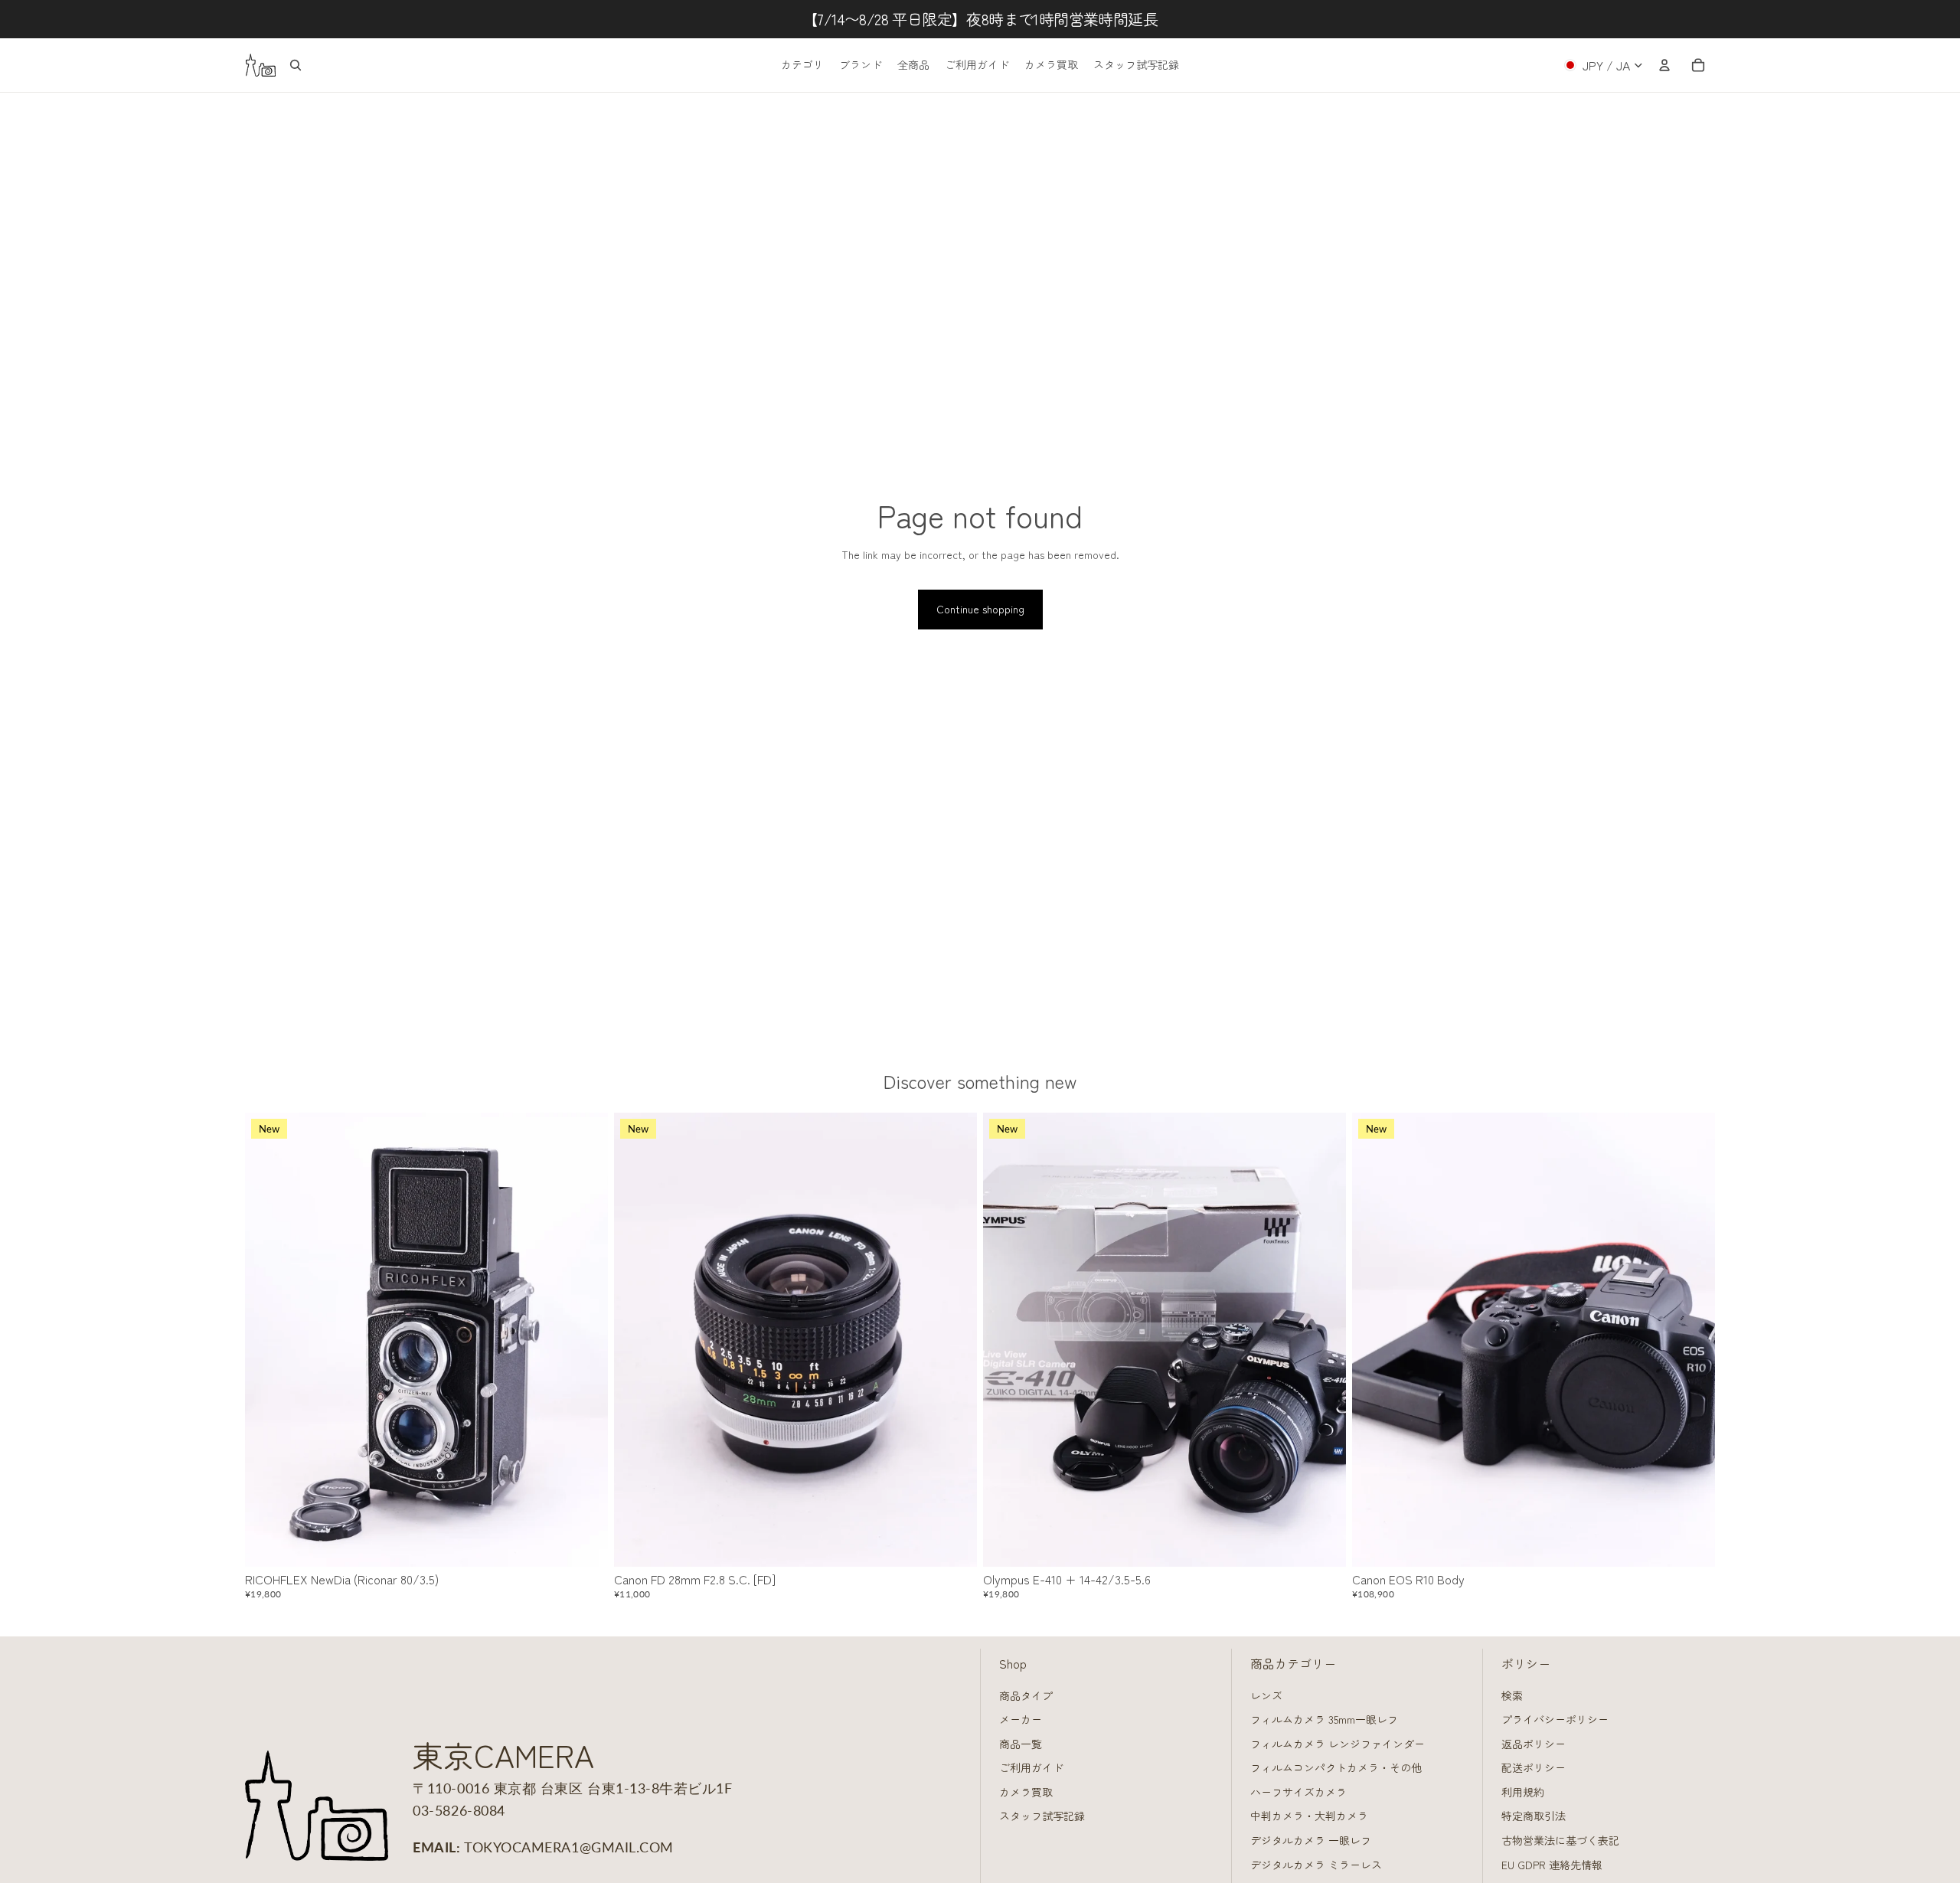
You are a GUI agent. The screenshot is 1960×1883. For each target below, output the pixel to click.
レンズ (1266, 1695)
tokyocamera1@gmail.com (569, 1847)
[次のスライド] (585, 1340)
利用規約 (1523, 1792)
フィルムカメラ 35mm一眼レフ (1324, 1719)
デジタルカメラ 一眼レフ (1311, 1840)
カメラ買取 (1026, 1792)
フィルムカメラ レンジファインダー (1338, 1744)
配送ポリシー (1534, 1767)
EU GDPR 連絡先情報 (1552, 1865)
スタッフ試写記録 (1042, 1816)
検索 (1512, 1695)
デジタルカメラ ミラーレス (1316, 1865)
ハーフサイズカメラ (1298, 1792)
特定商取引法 (1534, 1816)
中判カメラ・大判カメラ (1309, 1816)
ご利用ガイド (1031, 1767)
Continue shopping (980, 609)
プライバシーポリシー (1555, 1719)
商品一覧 (1021, 1744)
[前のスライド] (268, 1340)
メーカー (1021, 1719)
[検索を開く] (296, 65)
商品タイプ (1026, 1695)
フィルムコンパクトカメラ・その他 (1336, 1767)
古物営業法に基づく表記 (1560, 1840)
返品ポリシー (1534, 1744)
